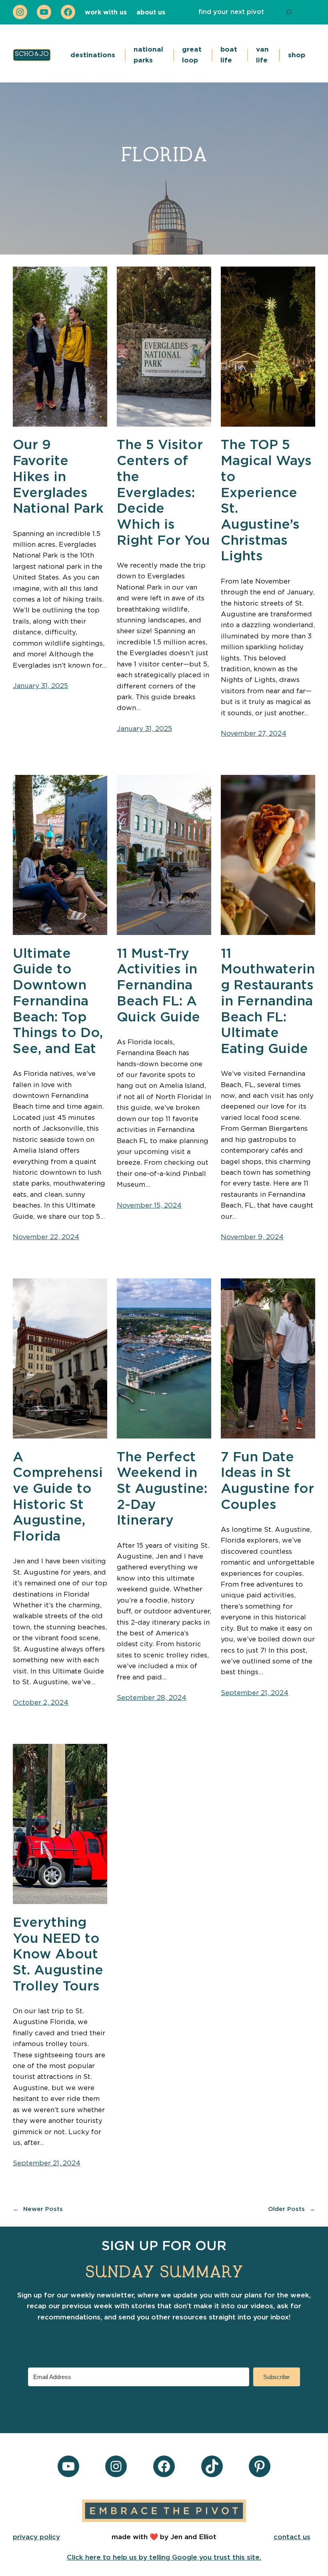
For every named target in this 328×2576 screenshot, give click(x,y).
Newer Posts (38, 2209)
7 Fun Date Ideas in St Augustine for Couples (267, 1481)
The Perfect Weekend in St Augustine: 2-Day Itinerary (162, 1489)
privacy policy (36, 2537)
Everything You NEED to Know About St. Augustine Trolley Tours (58, 1955)
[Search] (289, 12)
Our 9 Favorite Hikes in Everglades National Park (58, 477)
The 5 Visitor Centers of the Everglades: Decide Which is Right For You (163, 493)
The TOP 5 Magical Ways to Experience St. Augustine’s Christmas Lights (266, 501)
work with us (106, 12)
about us (151, 12)
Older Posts (292, 2209)
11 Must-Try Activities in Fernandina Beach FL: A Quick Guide (158, 986)
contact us (292, 2537)
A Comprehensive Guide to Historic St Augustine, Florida (58, 1497)
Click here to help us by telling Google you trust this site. (164, 2557)
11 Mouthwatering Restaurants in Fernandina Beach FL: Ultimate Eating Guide (268, 1002)
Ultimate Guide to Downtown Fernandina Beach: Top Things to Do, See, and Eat (58, 1002)
